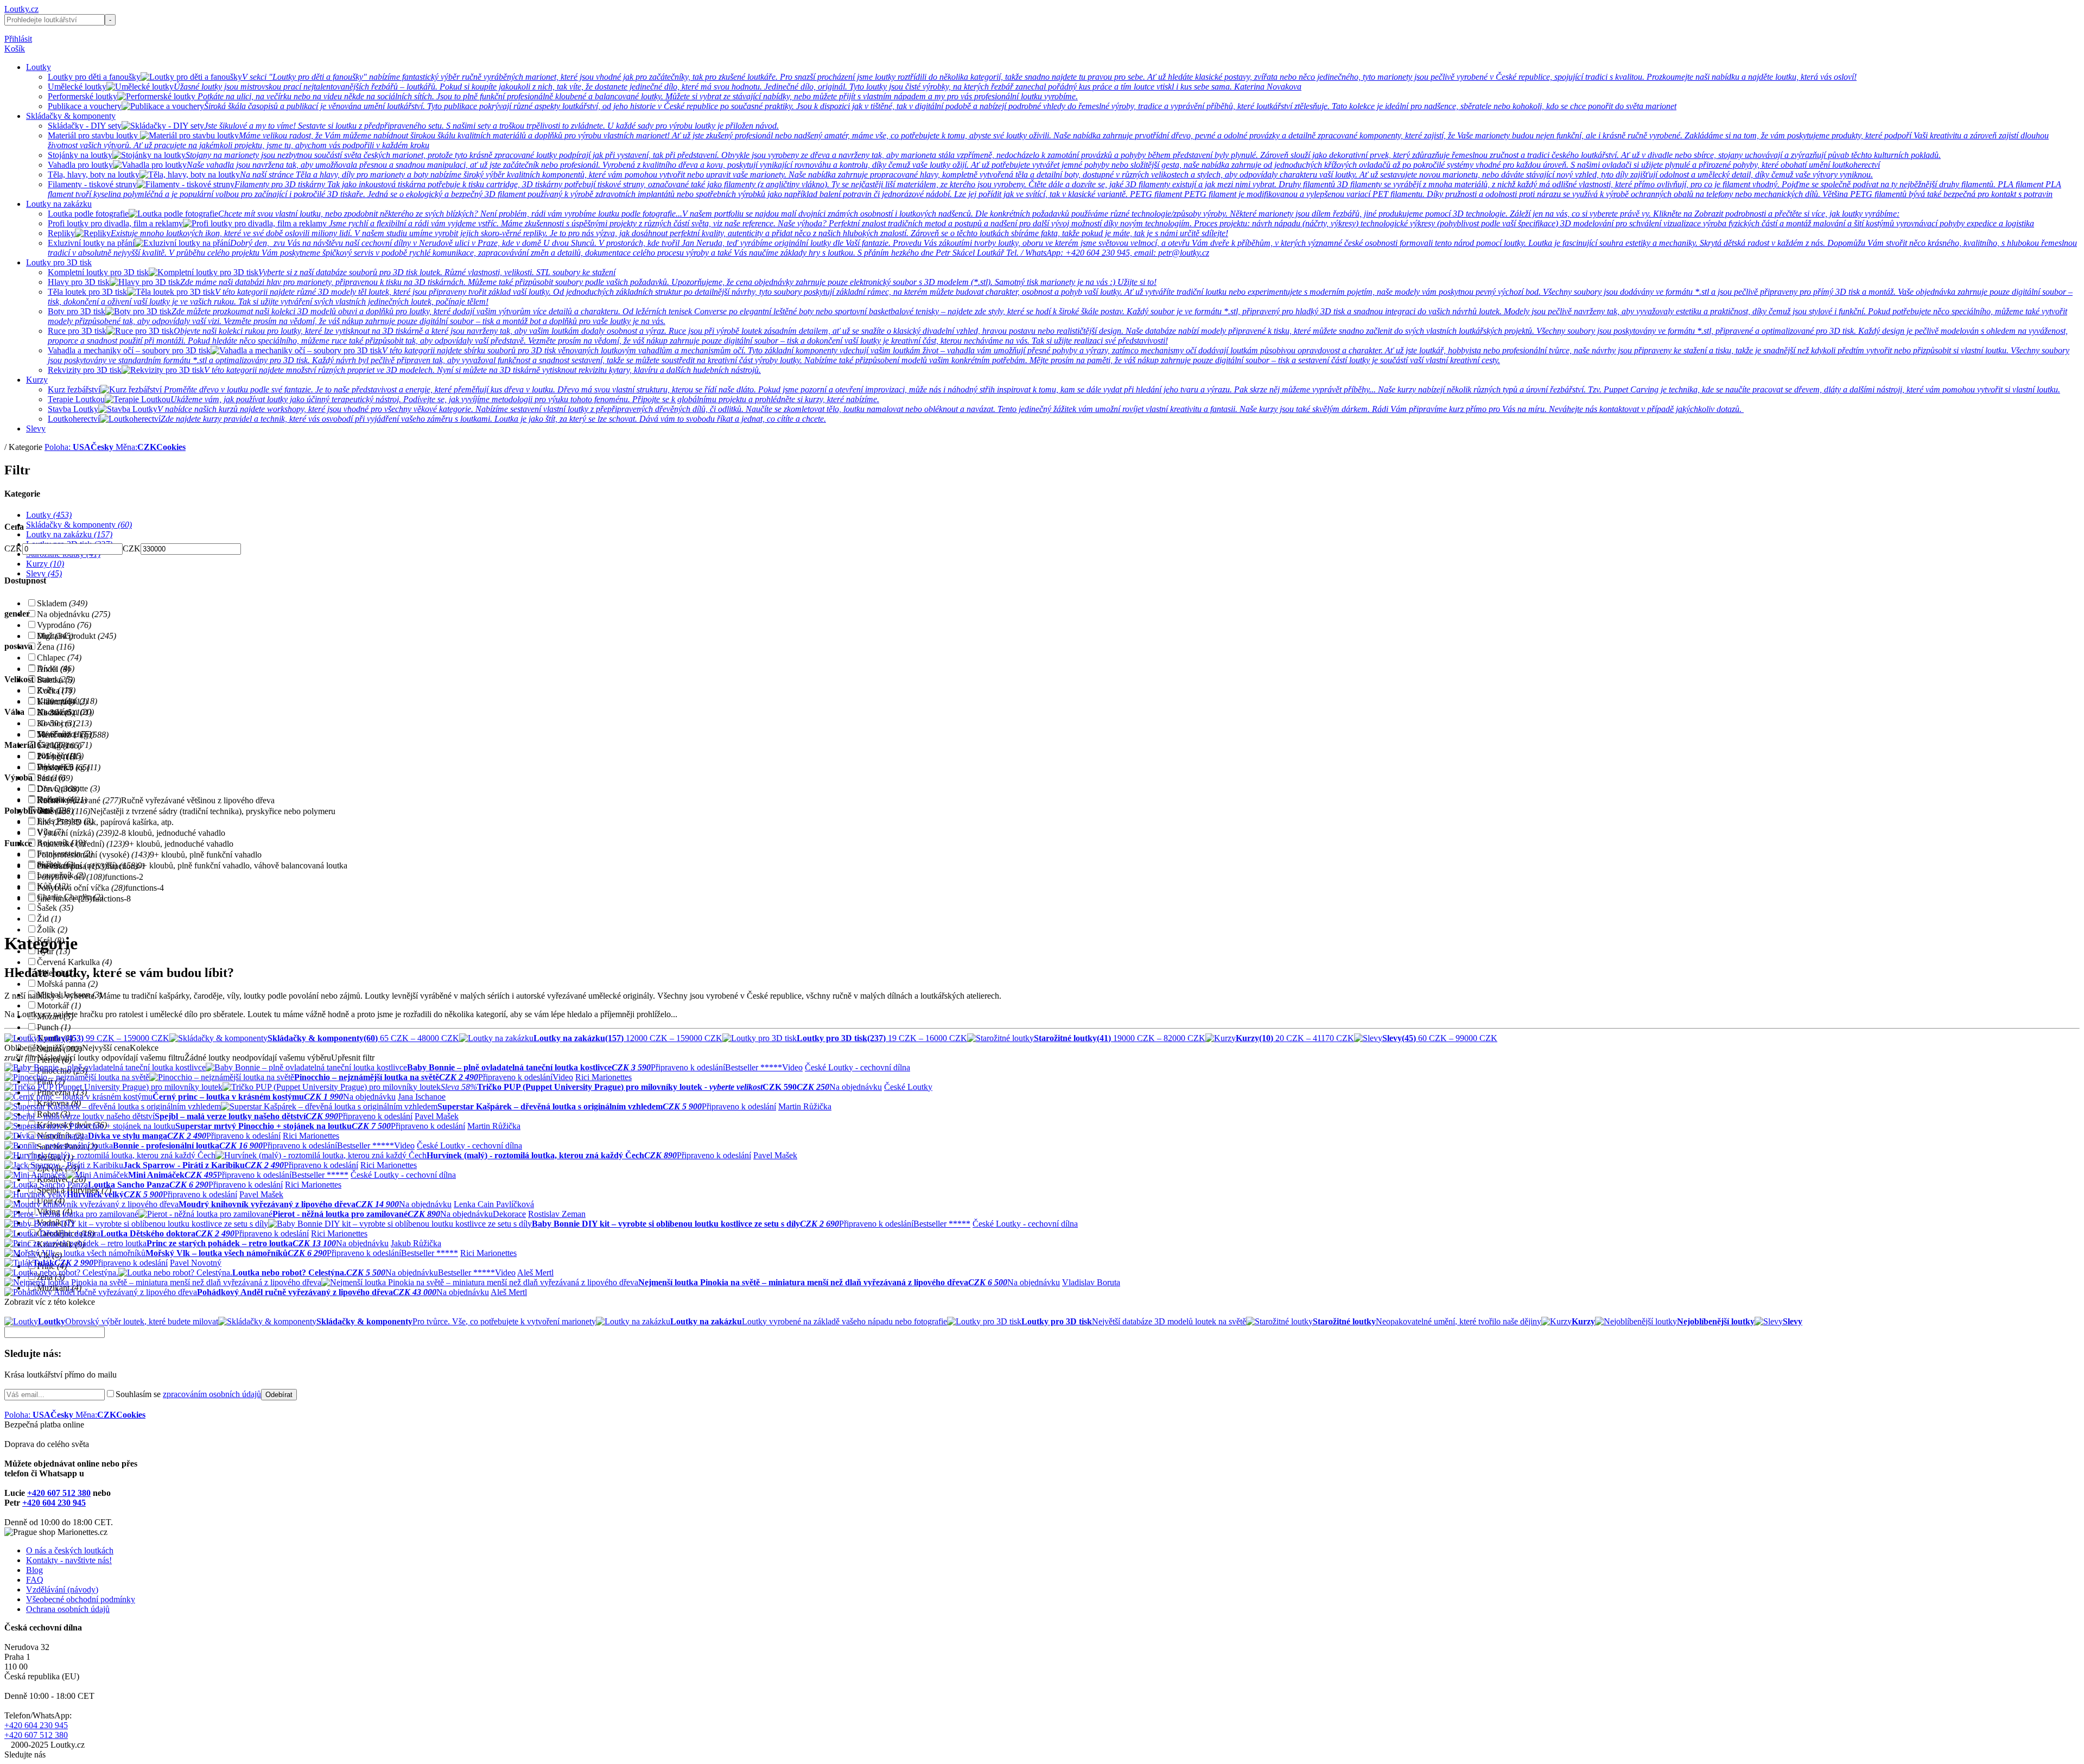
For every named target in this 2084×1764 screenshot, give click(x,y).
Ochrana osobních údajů (68, 1609)
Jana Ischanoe (422, 1097)
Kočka (54, 691)
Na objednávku (74, 614)
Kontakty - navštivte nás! (69, 1560)
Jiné (54, 822)
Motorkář (59, 1005)
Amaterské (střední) (81, 844)
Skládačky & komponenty (71, 116)
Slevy (36, 429)
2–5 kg (59, 756)
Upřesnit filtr (353, 1058)
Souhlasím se (188, 1394)
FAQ (35, 1580)
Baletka (56, 680)
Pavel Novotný (196, 1263)
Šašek (55, 908)
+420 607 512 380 (59, 1493)
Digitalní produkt (77, 636)
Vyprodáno (64, 625)
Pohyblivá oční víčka (81, 888)
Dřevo (58, 789)
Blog (34, 1570)
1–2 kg (59, 745)
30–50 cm (64, 723)
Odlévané (63, 811)
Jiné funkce (65, 899)
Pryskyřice (63, 767)
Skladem (62, 603)
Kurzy (37, 380)
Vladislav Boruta (1091, 1282)
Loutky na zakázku (59, 204)
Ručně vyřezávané (79, 800)
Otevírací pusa (72, 866)
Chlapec (59, 658)
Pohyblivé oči (71, 877)
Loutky (39, 67)
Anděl (53, 669)
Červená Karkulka (74, 962)
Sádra (55, 778)
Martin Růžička (805, 1106)
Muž (55, 636)
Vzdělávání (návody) (62, 1589)
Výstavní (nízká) (76, 833)
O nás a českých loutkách (70, 1550)
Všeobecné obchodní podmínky (81, 1599)
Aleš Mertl (535, 1273)
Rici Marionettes (603, 1077)
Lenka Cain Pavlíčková (494, 1204)
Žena (56, 647)
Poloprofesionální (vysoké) (93, 855)
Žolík (52, 929)
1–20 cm (62, 702)
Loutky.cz (21, 9)
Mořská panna (67, 984)
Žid (49, 919)
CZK (13, 548)
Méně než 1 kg (73, 735)
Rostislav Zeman (557, 1214)
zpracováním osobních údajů (212, 1394)
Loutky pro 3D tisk (59, 262)
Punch (54, 1027)
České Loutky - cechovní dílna (857, 1067)
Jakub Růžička (416, 1243)
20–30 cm (64, 712)
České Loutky (908, 1087)
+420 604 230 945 (54, 1503)
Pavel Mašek (437, 1116)
